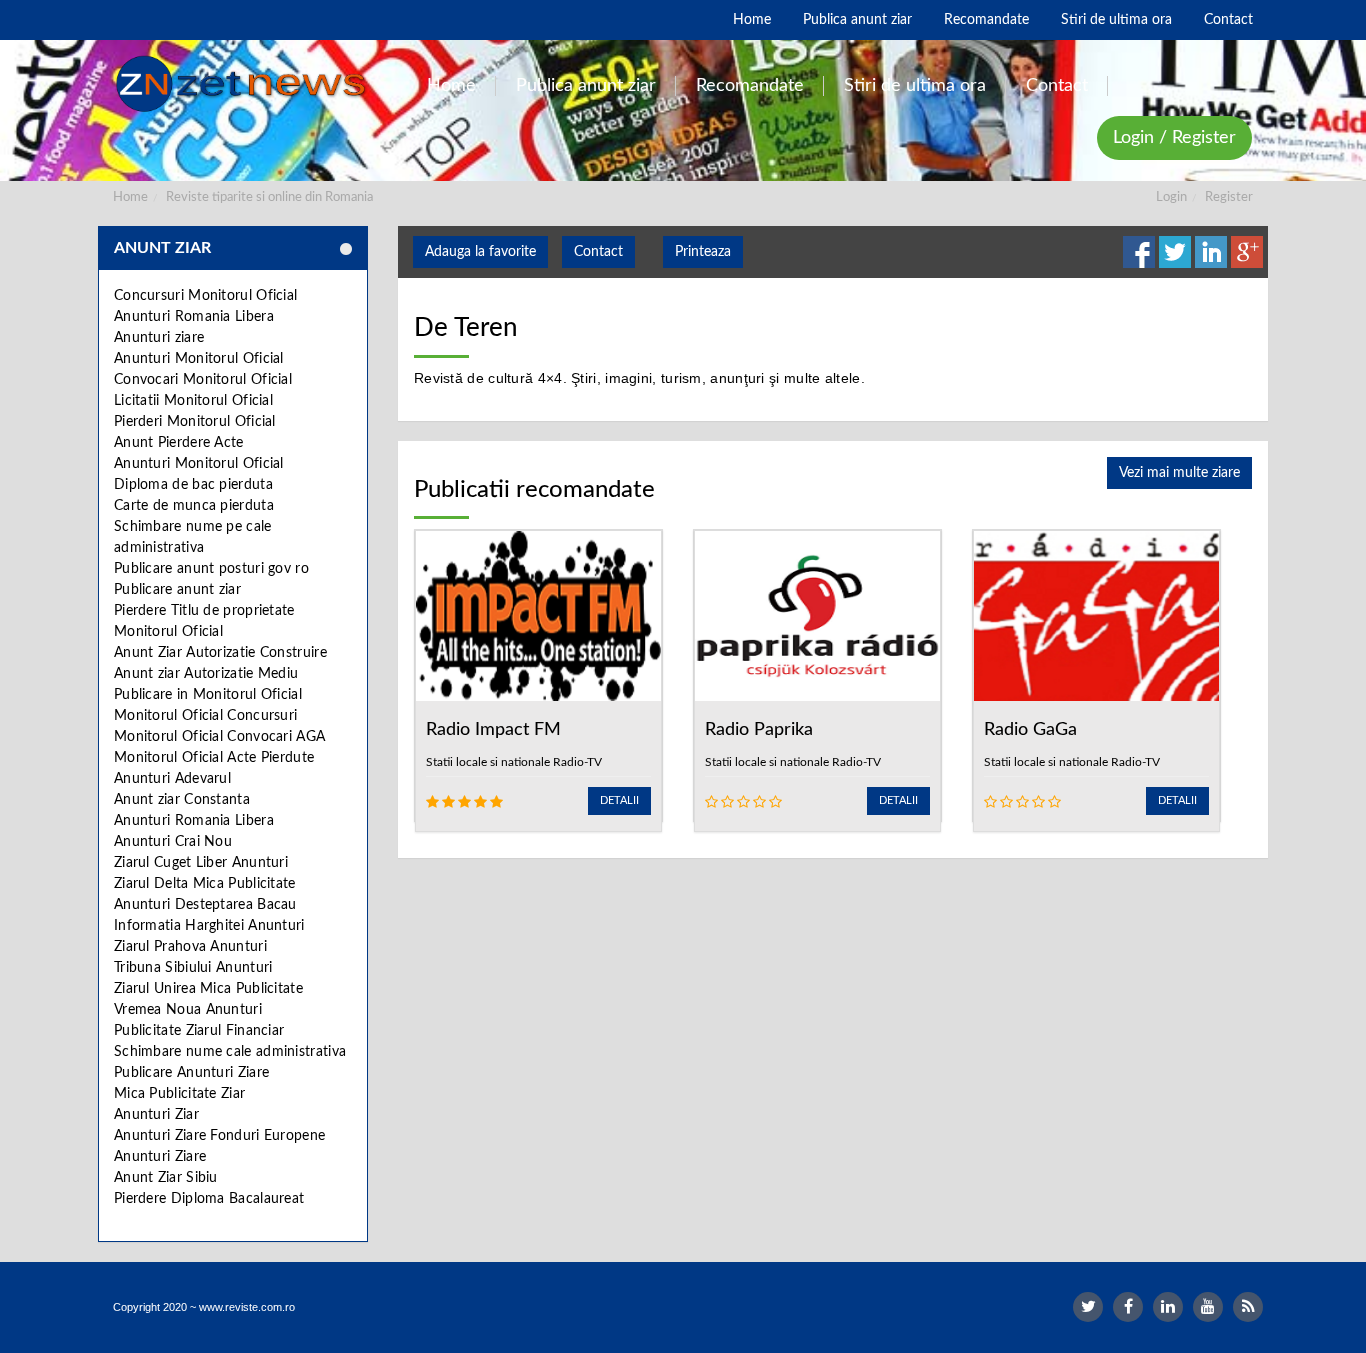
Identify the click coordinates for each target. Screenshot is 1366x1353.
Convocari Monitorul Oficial (203, 380)
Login (1171, 197)
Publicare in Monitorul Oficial (208, 695)
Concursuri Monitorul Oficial (205, 296)
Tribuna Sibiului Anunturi (193, 968)
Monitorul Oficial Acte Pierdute (214, 758)
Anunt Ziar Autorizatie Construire (220, 653)
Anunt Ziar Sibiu (166, 1178)
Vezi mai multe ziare (1179, 473)
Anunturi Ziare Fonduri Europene (219, 1136)
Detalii (619, 800)
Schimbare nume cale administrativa (230, 1052)
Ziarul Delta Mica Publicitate (205, 884)
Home (130, 197)
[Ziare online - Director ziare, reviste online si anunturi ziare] (244, 84)
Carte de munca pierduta (194, 506)
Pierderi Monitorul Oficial (195, 422)
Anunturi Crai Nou (173, 842)
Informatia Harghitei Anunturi (209, 926)
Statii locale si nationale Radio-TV (514, 762)
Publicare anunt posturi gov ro (211, 569)
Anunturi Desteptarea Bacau (205, 905)
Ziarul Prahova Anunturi (190, 947)
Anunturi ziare (159, 338)
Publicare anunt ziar (177, 590)
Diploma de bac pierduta (193, 485)
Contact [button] (598, 252)
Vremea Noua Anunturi (188, 1010)
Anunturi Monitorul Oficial (199, 359)
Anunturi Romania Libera (194, 317)
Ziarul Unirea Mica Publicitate (208, 989)
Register (1229, 197)
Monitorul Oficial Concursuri (205, 716)
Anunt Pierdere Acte (179, 443)
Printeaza (703, 252)
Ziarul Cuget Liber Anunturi (201, 863)
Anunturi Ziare (160, 1157)
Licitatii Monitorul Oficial (193, 401)
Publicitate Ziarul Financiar (199, 1031)
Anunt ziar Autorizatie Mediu (206, 674)
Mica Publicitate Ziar (179, 1094)
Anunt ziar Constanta (182, 800)
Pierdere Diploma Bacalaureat (209, 1199)
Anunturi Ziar (156, 1115)
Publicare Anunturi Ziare (191, 1073)
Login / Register (1174, 138)
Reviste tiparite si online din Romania (269, 197)
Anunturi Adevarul (172, 779)
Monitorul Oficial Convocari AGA (219, 737)
